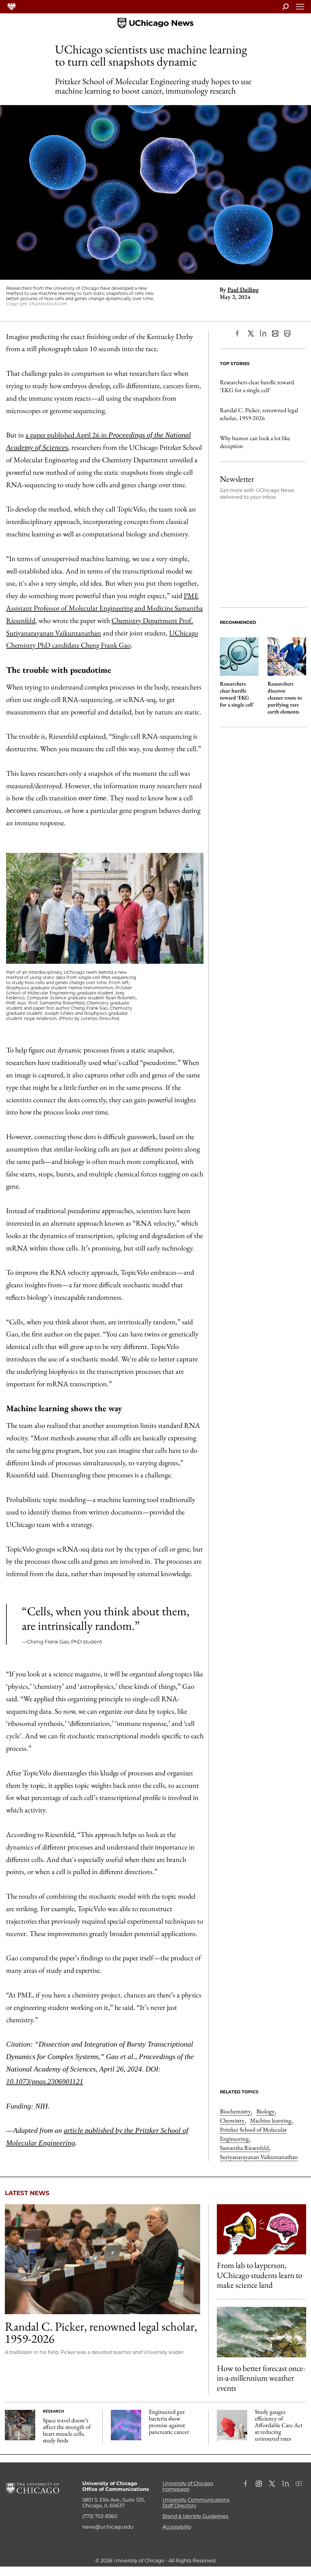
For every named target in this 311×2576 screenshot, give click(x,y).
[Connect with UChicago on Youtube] (299, 2484)
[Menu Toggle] (300, 9)
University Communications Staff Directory (196, 2503)
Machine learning (271, 2120)
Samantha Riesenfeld (245, 2148)
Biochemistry (236, 2111)
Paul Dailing (243, 289)
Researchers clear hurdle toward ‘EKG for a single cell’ (257, 386)
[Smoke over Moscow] (261, 2332)
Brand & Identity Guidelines (195, 2516)
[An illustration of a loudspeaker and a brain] (261, 2229)
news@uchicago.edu (108, 2527)
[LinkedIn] (263, 334)
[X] (251, 334)
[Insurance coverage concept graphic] (232, 2425)
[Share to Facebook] (239, 334)
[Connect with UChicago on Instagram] (259, 2484)
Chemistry (233, 2120)
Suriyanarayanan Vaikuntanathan (259, 2157)
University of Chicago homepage (188, 2486)
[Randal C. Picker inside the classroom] (103, 2259)
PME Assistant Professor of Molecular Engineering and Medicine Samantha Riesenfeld (104, 608)
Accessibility (177, 2527)
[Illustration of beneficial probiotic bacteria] (126, 2425)
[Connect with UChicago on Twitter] (272, 2484)
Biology (266, 2111)
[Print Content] (287, 334)
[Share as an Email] (275, 334)
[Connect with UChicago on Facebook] (247, 2484)
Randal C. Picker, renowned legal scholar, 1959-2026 (259, 414)
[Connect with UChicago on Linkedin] (285, 2484)
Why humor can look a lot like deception (255, 442)
